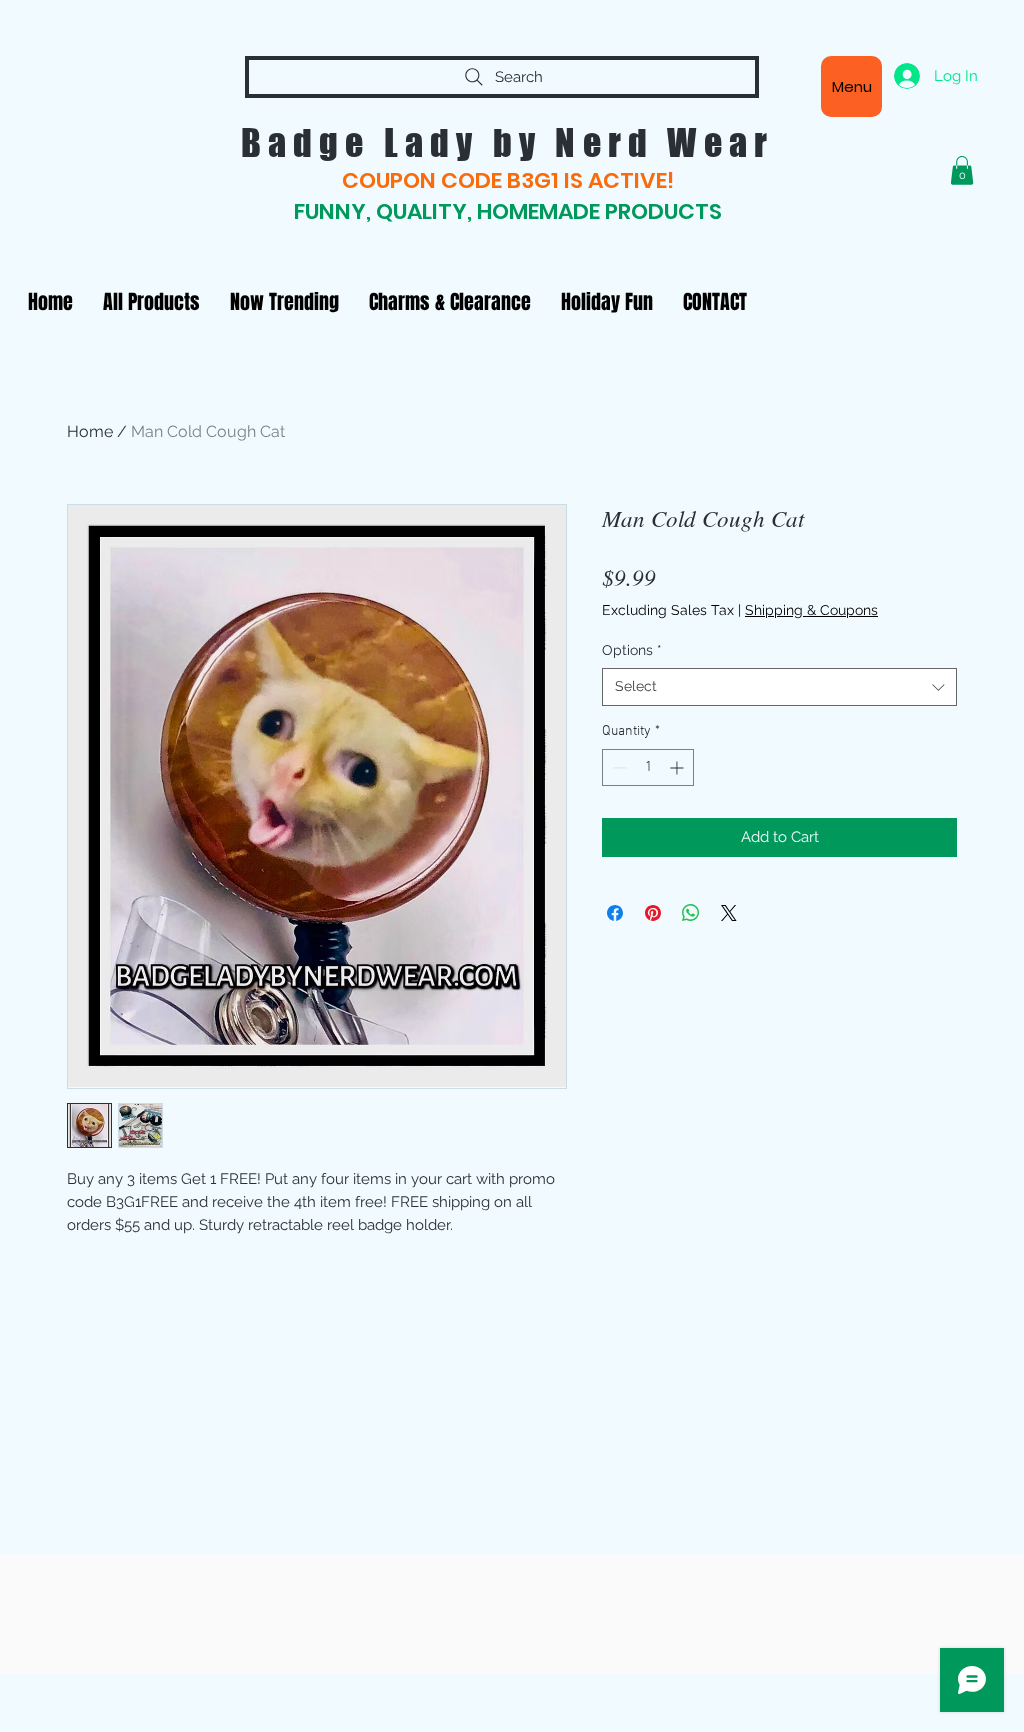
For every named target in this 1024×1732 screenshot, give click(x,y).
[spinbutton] (648, 767)
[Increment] (678, 767)
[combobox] (779, 687)
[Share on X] (729, 913)
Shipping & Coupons (811, 610)
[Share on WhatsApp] (691, 913)
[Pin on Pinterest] (653, 913)
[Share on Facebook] (615, 913)
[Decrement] (617, 767)
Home (90, 431)
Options (632, 650)
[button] (962, 170)
